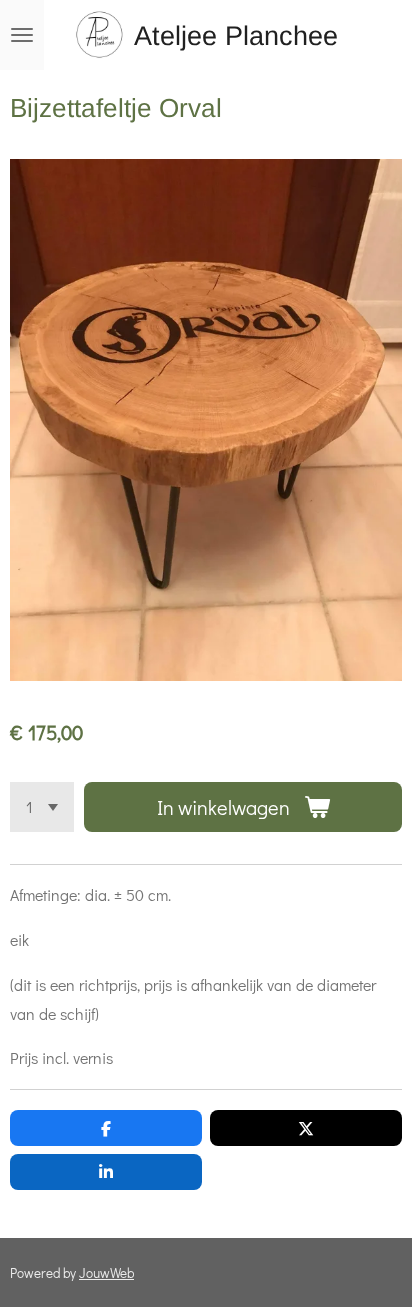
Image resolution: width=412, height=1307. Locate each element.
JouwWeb (106, 1273)
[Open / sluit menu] (22, 35)
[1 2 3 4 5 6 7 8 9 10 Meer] (42, 807)
